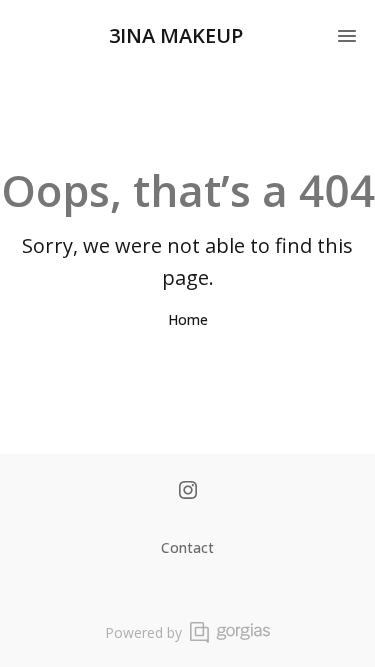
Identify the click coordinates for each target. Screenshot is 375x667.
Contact (187, 547)
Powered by (143, 632)
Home (188, 319)
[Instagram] (188, 492)
